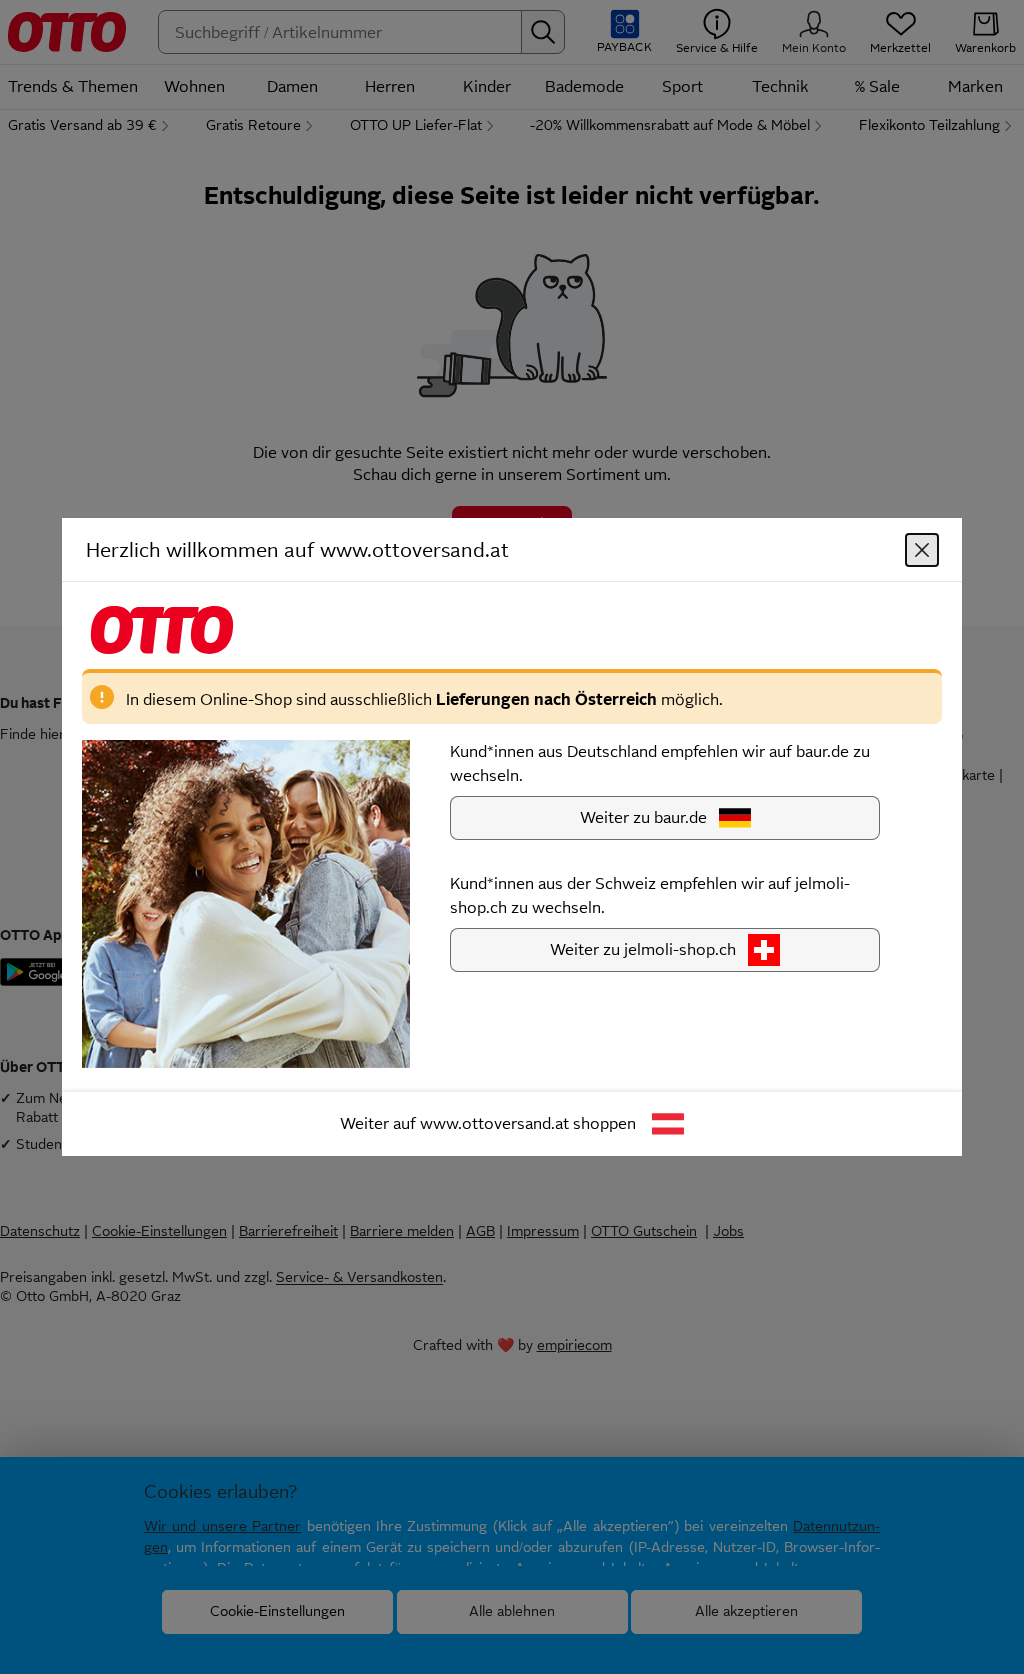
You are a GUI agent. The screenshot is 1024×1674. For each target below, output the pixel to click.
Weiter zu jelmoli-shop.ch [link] (643, 949)
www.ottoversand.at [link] (494, 1123)
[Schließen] (922, 550)
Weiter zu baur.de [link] (643, 817)
